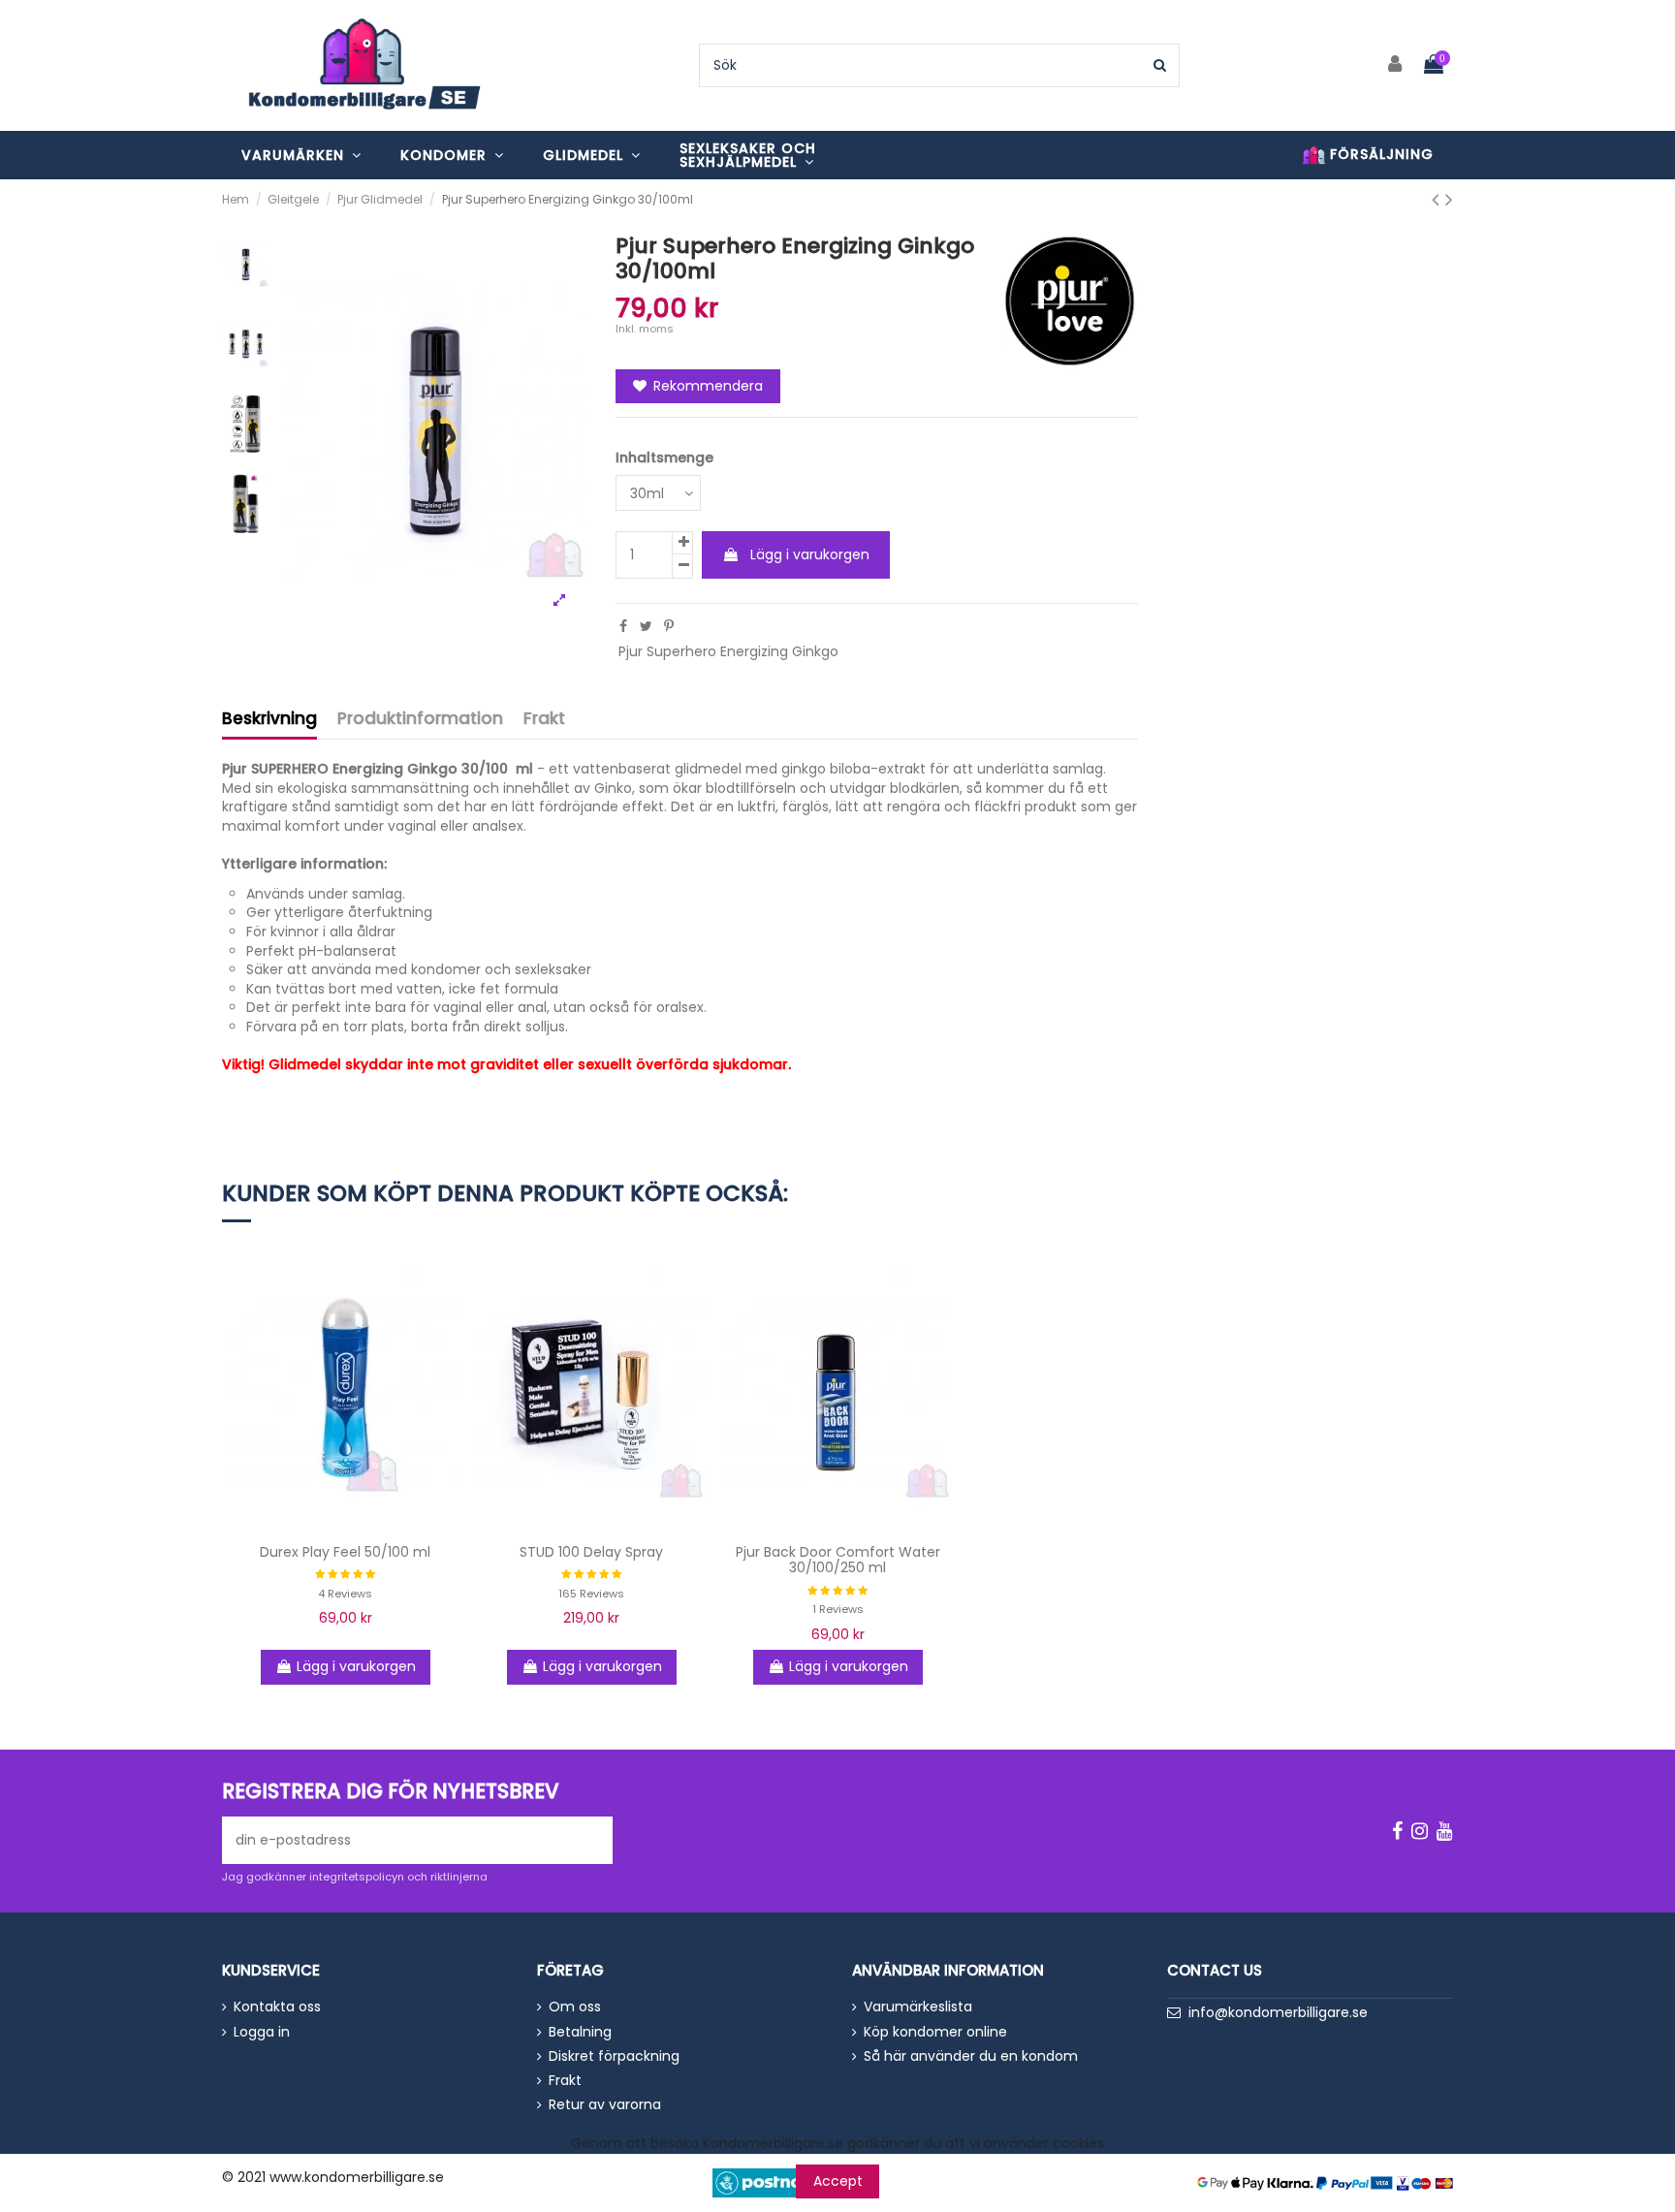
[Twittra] (646, 626)
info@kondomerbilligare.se (1278, 2012)
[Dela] (623, 626)
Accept (838, 2181)
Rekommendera (706, 386)
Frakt (544, 720)
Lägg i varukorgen (810, 554)
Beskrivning (269, 720)
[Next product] (1449, 199)
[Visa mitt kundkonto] (1396, 65)
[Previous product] (1438, 199)
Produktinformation (420, 720)
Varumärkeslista (918, 2007)
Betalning (580, 2032)
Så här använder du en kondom (971, 2056)
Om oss (575, 2007)
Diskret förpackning (614, 2056)
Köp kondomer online (935, 2032)
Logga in (262, 2032)
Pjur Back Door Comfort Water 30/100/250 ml (838, 1560)
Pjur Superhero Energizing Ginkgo (728, 651)
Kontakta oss (277, 2007)
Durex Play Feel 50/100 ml (345, 1552)
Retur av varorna (605, 2105)
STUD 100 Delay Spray (591, 1552)
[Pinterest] (669, 626)
